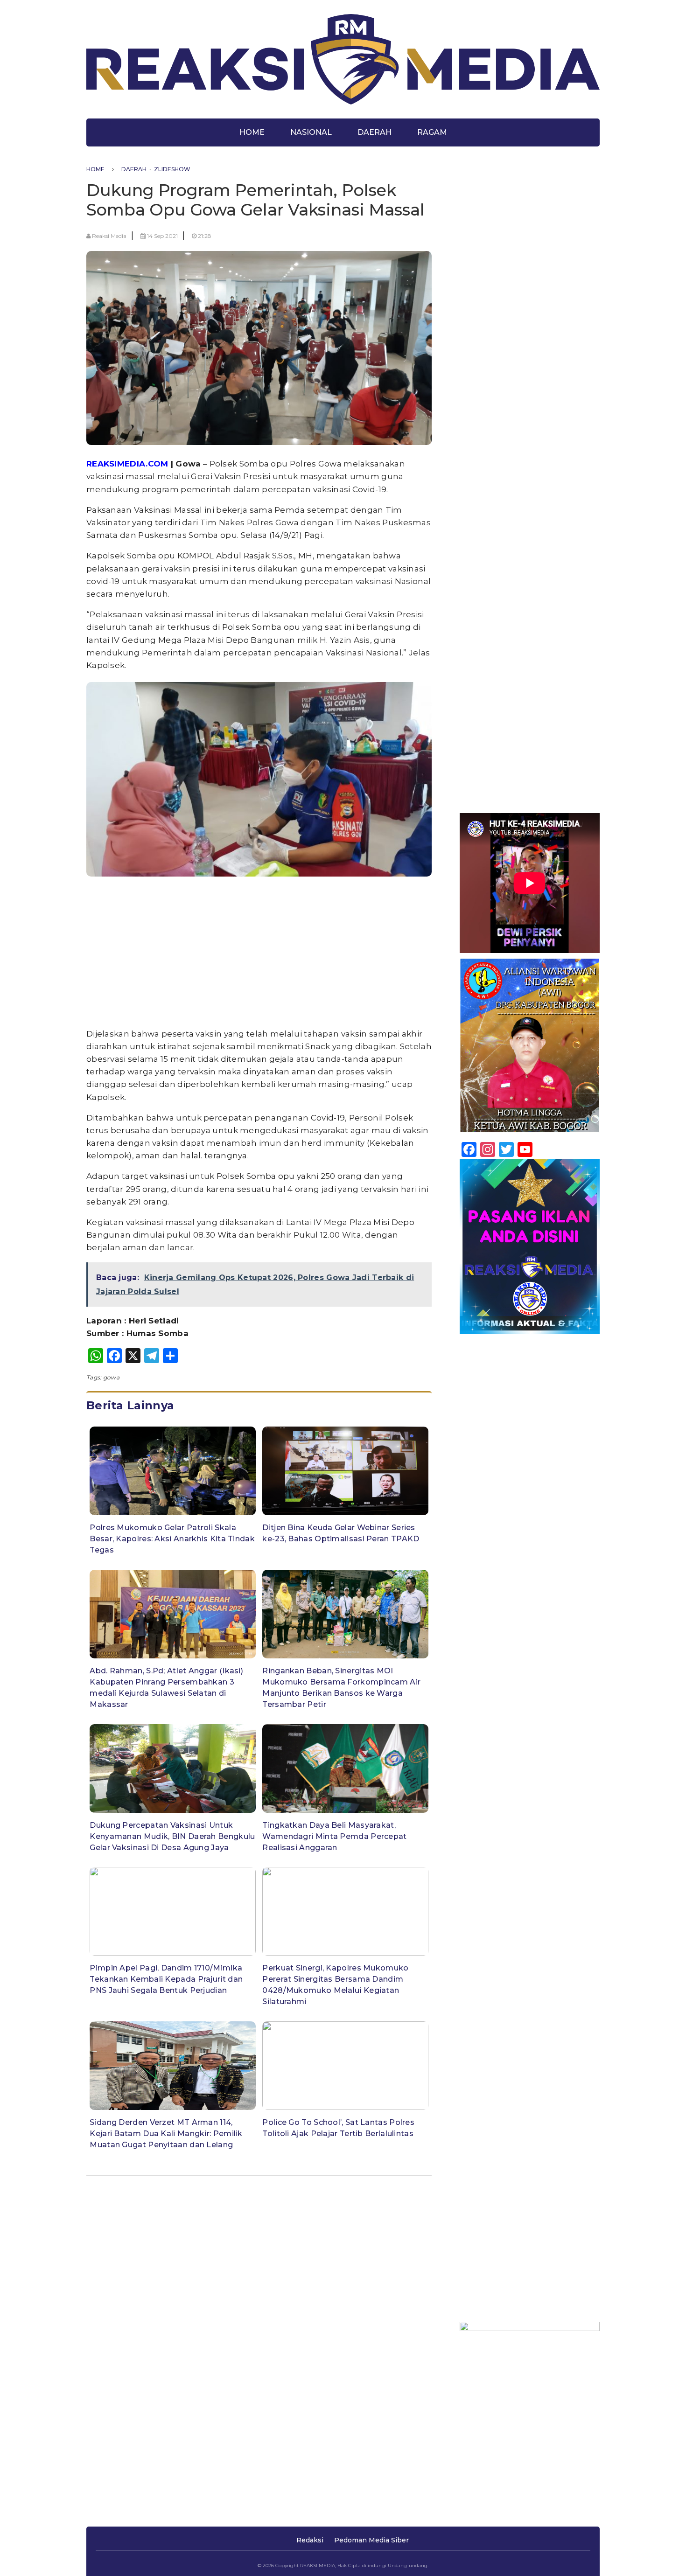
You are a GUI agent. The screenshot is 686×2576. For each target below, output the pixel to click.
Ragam (432, 132)
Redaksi (310, 2540)
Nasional (311, 132)
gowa (111, 1377)
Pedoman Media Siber (371, 2540)
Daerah (374, 132)
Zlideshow (172, 169)
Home (252, 132)
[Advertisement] (259, 954)
